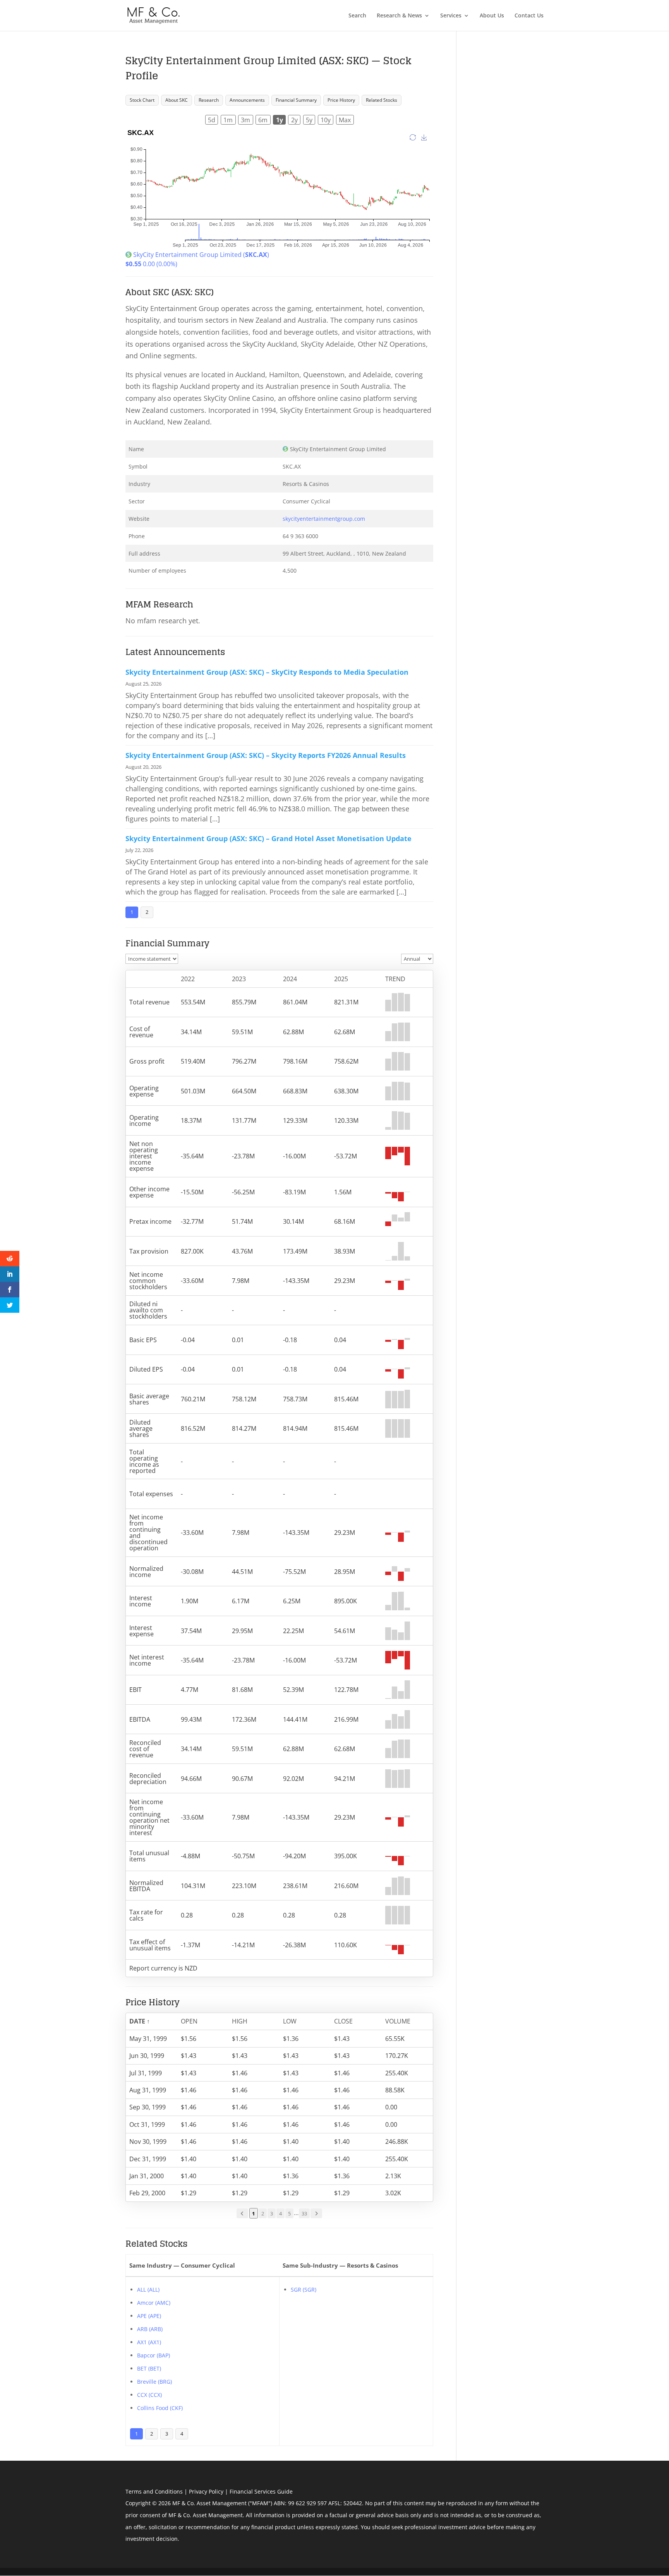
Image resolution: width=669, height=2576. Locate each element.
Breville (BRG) (154, 2382)
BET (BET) (149, 2368)
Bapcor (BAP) (154, 2355)
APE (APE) (149, 2316)
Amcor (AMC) (154, 2303)
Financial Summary (296, 100)
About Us (492, 16)
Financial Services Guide (261, 2491)
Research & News (399, 16)
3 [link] (272, 2213)
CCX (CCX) (149, 2395)
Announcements (247, 100)
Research (209, 100)
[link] (242, 2213)
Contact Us (529, 16)
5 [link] (289, 2213)
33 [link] (304, 2213)
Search (357, 16)
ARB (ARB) (150, 2329)
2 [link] (263, 2213)
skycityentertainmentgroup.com (324, 519)
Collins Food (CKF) (160, 2408)
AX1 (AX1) (149, 2342)
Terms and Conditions (154, 2491)
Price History (341, 100)
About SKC (177, 100)
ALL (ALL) (148, 2289)
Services (451, 16)
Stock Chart (142, 100)
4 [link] (280, 2213)
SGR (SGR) (304, 2289)
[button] (148, 2021)
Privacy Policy (206, 2491)
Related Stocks (382, 100)
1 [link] (253, 2213)
